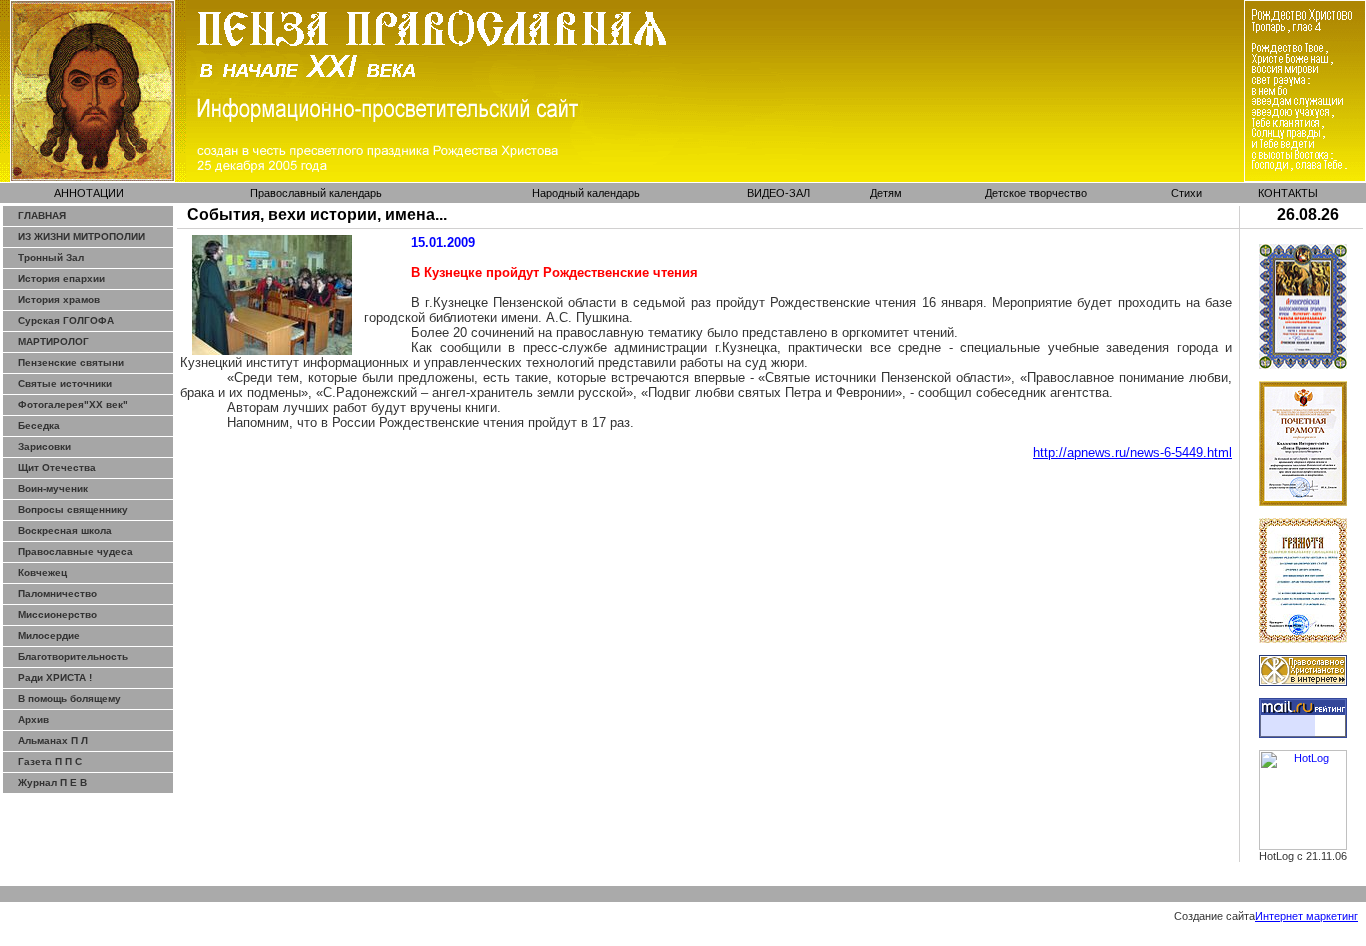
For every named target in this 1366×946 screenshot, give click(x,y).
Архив (33, 719)
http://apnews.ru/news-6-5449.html (1132, 452)
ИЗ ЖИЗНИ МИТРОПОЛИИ (81, 236)
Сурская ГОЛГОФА (66, 320)
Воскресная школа (65, 530)
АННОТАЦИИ (89, 193)
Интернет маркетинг (1306, 916)
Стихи (1186, 193)
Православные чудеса (75, 551)
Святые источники (65, 383)
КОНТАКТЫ (1288, 193)
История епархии (61, 278)
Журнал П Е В (52, 782)
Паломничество (57, 593)
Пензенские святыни (71, 362)
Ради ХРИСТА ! (55, 677)
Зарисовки (44, 446)
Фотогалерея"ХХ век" (73, 404)
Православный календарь (316, 193)
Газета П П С (50, 761)
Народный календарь (586, 193)
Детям (886, 193)
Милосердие (49, 635)
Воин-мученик (53, 488)
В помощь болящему (69, 698)
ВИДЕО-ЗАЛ (778, 193)
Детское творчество (1036, 193)
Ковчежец (42, 572)
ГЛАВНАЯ (42, 215)
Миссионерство (57, 614)
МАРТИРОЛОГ (53, 341)
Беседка (39, 425)
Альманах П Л (53, 740)
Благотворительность (73, 656)
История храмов (59, 299)
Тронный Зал (51, 257)
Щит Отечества (57, 467)
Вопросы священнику (73, 509)
